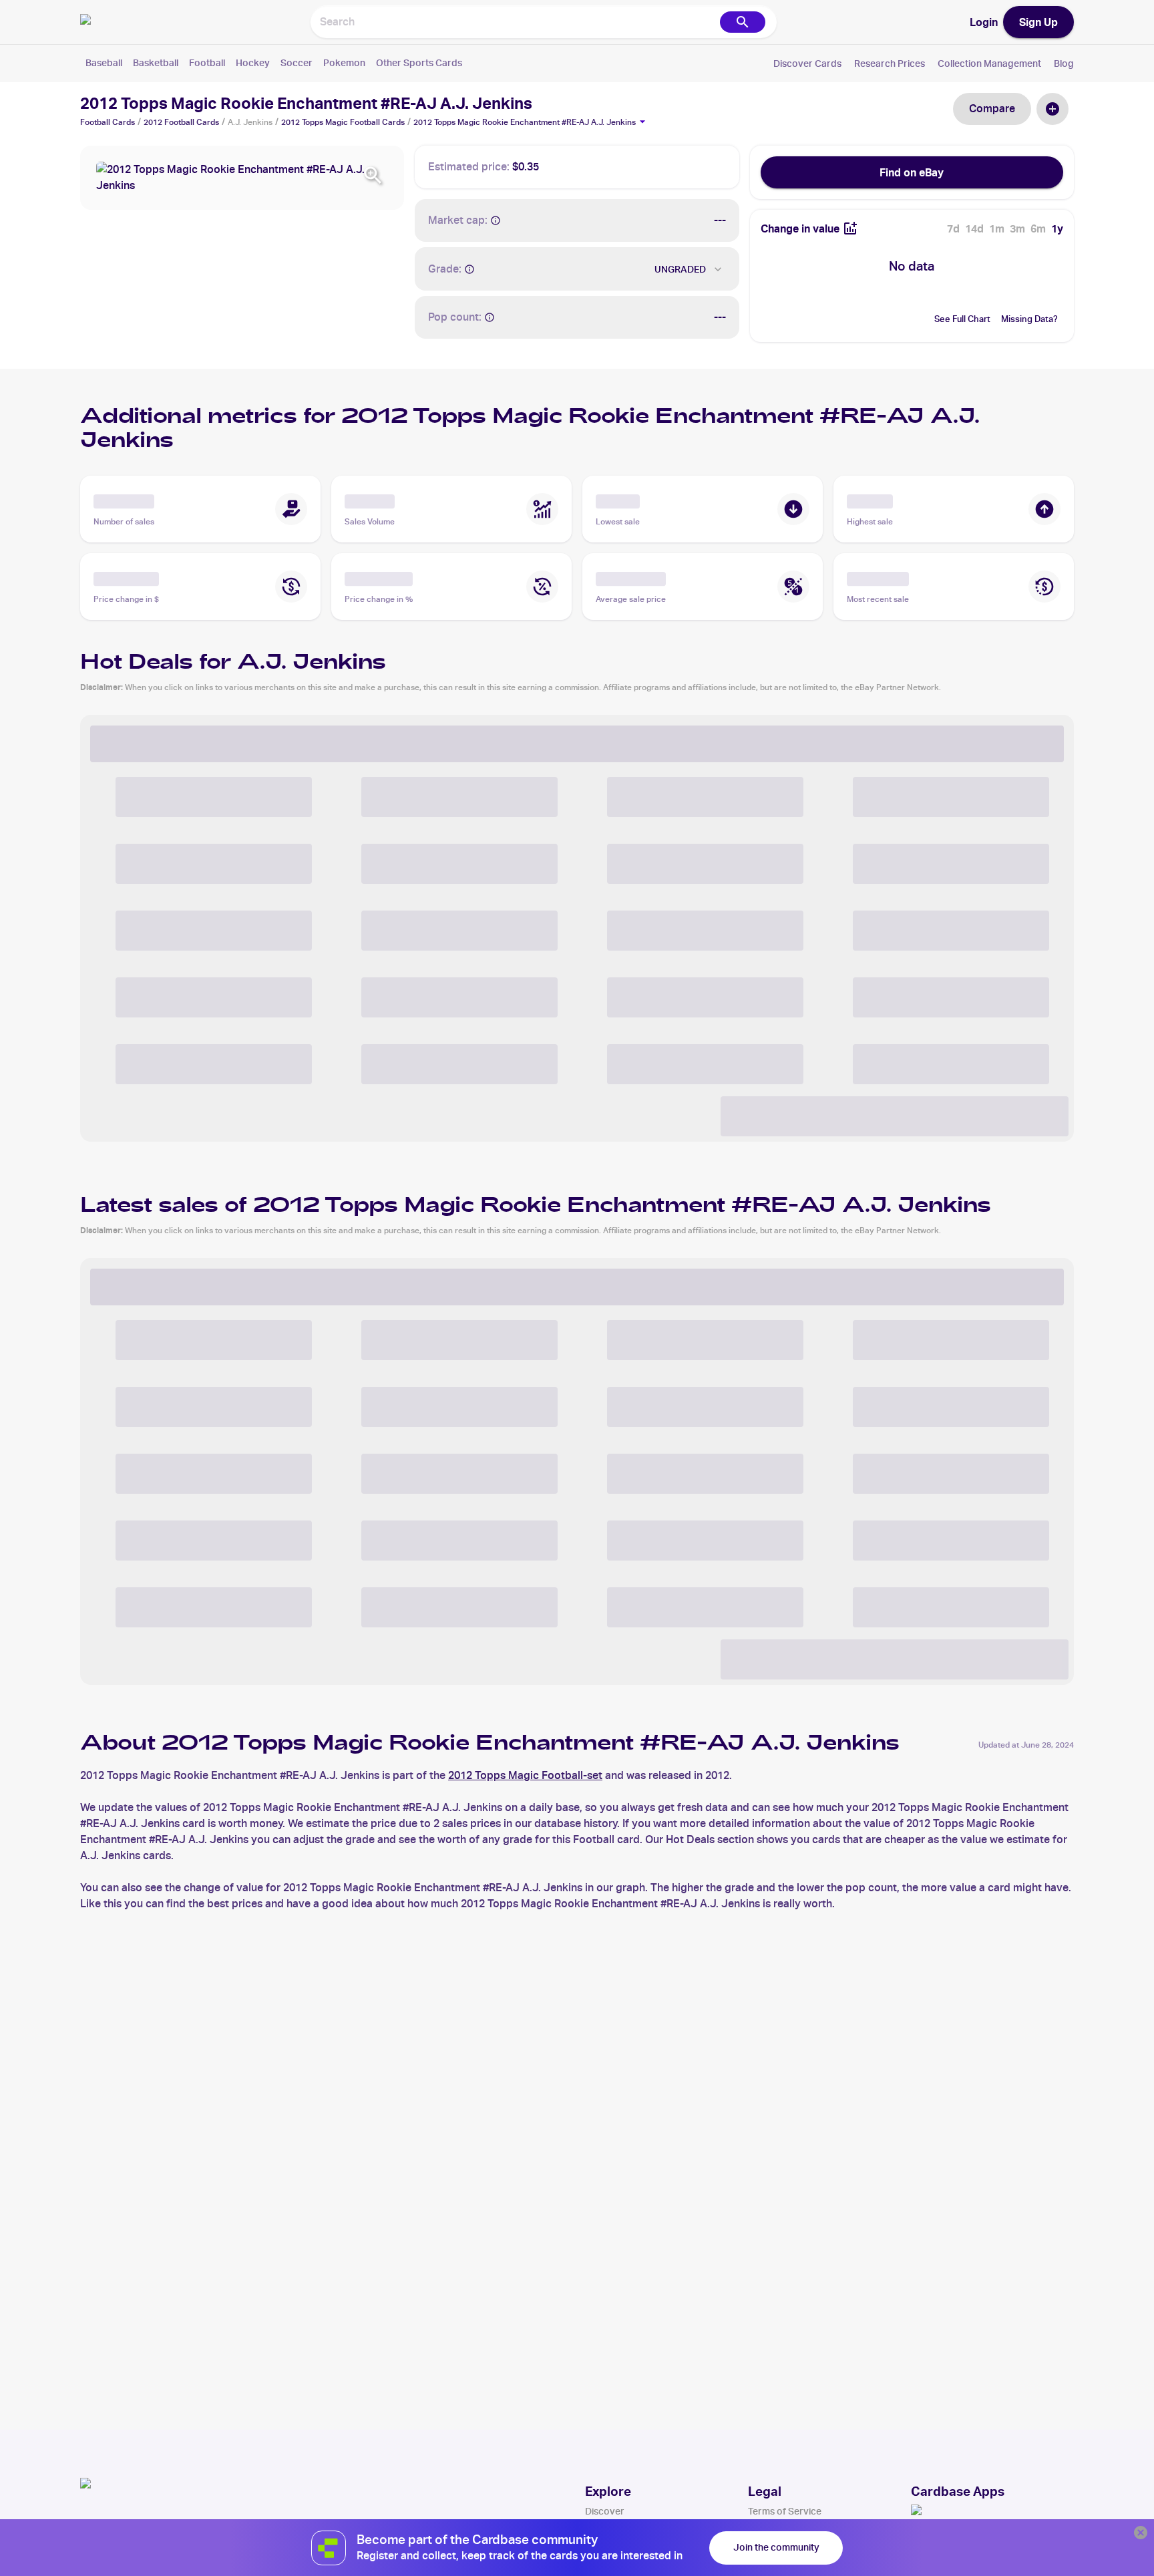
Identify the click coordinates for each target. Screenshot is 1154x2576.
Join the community (776, 2547)
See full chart (962, 319)
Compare (992, 109)
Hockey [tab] (253, 63)
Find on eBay (912, 172)
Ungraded (680, 269)
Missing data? (1029, 319)
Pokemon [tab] (344, 63)
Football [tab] (207, 63)
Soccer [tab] (297, 63)
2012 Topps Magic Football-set (525, 1775)
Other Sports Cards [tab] (419, 63)
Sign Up (1038, 22)
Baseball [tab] (104, 63)
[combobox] (514, 22)
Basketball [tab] (156, 63)
